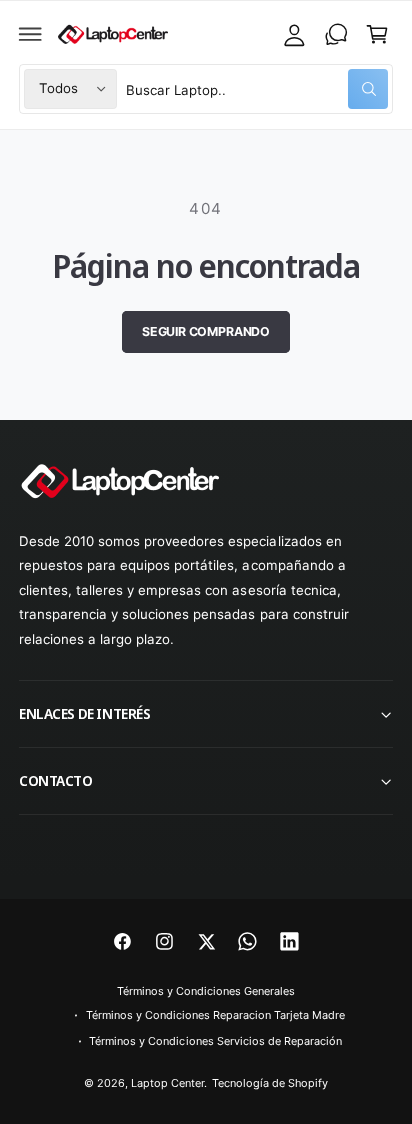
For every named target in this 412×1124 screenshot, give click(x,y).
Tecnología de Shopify (270, 1083)
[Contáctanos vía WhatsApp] (336, 34)
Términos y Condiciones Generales (206, 991)
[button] (31, 34)
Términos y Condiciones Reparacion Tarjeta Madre (216, 1015)
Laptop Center (167, 1083)
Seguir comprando (206, 331)
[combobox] (257, 88)
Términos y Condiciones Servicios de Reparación (215, 1041)
